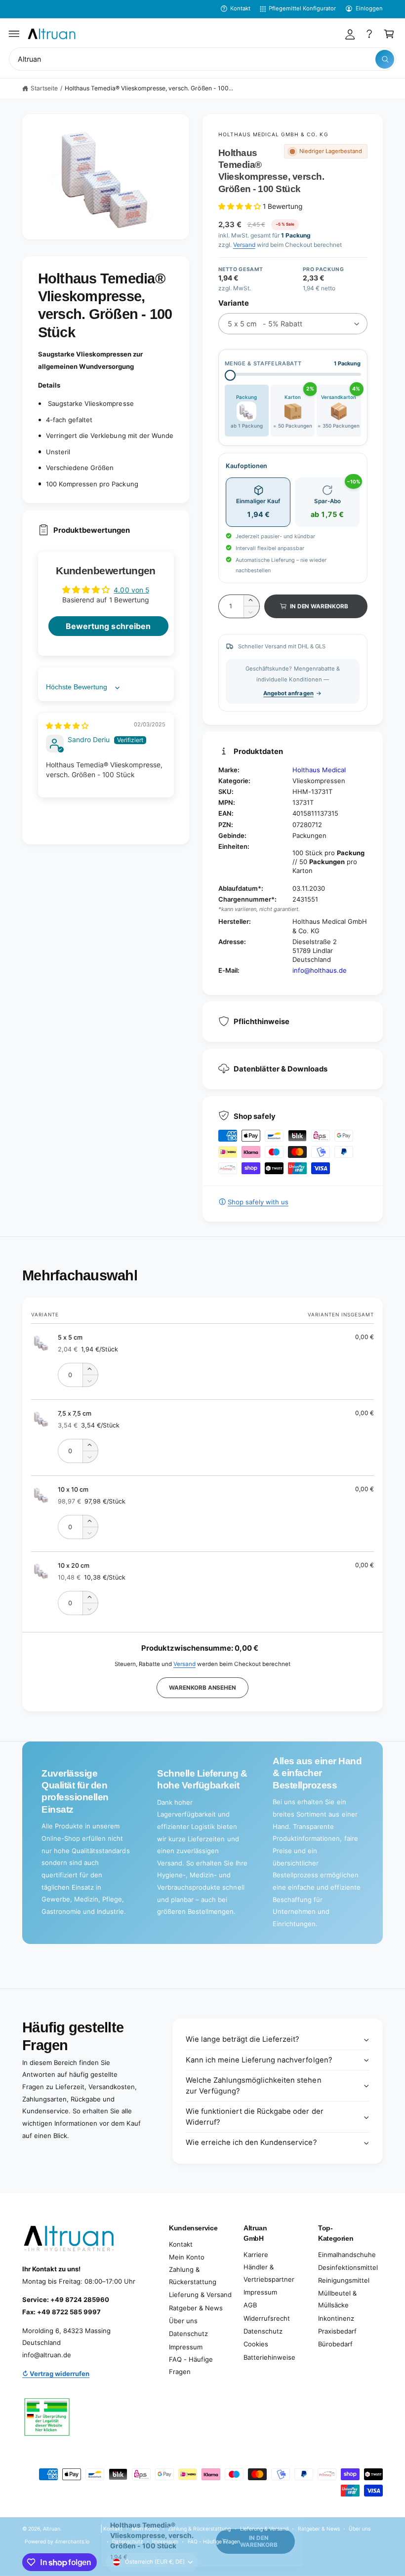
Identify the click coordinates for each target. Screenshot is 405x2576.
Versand (244, 245)
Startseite (44, 88)
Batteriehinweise (269, 2357)
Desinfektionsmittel (348, 2267)
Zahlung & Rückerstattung (193, 2276)
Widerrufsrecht (267, 2318)
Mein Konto (187, 2257)
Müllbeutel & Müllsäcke (337, 2299)
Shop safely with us (258, 1202)
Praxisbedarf (337, 2331)
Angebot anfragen (288, 693)
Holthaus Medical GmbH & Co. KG (273, 134)
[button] (14, 34)
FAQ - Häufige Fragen (191, 2365)
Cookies (256, 2344)
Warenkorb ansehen (202, 1688)
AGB (250, 2305)
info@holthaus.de (320, 970)
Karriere (256, 2255)
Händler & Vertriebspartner (269, 2273)
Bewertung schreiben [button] (108, 626)
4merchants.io (72, 2541)
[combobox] (202, 59)
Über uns (183, 2321)
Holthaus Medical (319, 770)
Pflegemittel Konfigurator (302, 8)
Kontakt (240, 8)
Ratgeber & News (196, 2308)
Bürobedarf (335, 2344)
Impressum (186, 2347)
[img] (67, 726)
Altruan (52, 2529)
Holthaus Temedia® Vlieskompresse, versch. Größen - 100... (149, 88)
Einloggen (369, 8)
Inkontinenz (336, 2318)
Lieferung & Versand (200, 2295)
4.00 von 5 (131, 590)
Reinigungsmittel (344, 2280)
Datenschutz (188, 2334)
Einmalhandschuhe (347, 2255)
